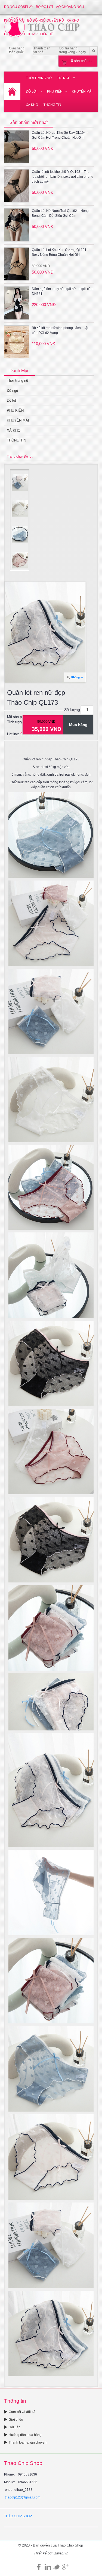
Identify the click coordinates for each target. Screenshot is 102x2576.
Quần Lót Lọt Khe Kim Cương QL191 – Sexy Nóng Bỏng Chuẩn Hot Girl (61, 252)
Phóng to (77, 677)
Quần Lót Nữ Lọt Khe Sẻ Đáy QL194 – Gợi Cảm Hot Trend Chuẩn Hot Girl (60, 135)
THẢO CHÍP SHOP (18, 2516)
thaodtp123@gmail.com (23, 2497)
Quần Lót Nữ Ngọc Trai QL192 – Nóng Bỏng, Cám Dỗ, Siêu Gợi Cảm (60, 213)
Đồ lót (32, 91)
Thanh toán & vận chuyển (28, 2442)
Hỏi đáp (15, 2427)
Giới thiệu (16, 2420)
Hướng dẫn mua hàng (25, 2435)
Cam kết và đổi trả (22, 2412)
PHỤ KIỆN (55, 91)
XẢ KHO (32, 105)
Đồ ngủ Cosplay (19, 7)
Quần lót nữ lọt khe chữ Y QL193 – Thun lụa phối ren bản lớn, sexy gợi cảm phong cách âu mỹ (63, 177)
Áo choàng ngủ (70, 7)
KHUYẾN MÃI (82, 91)
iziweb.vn (61, 2553)
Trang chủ (14, 456)
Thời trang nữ (39, 78)
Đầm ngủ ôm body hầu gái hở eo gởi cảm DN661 (63, 291)
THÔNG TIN (52, 105)
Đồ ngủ (64, 78)
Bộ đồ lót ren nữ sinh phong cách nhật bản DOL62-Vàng (60, 330)
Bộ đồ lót (45, 7)
